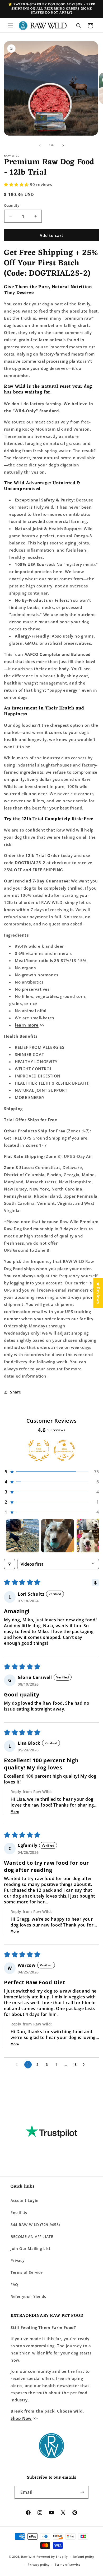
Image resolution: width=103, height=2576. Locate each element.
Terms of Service (27, 2272)
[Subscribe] (82, 2492)
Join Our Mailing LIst (31, 2248)
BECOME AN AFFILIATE (32, 2237)
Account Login (25, 2200)
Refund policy (84, 2556)
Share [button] (16, 1392)
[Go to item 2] (58, 1536)
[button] (11, 26)
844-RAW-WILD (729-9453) (35, 2225)
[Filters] (10, 1564)
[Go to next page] (85, 2065)
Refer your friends (28, 2296)
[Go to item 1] (23, 1536)
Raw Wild (28, 2556)
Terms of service (67, 2564)
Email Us (19, 2213)
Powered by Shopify (52, 2556)
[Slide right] (63, 145)
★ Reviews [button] (98, 1293)
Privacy (18, 2260)
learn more (27, 1025)
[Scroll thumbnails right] (93, 1536)
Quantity (12, 205)
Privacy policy (39, 2564)
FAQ (14, 2285)
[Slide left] (40, 145)
